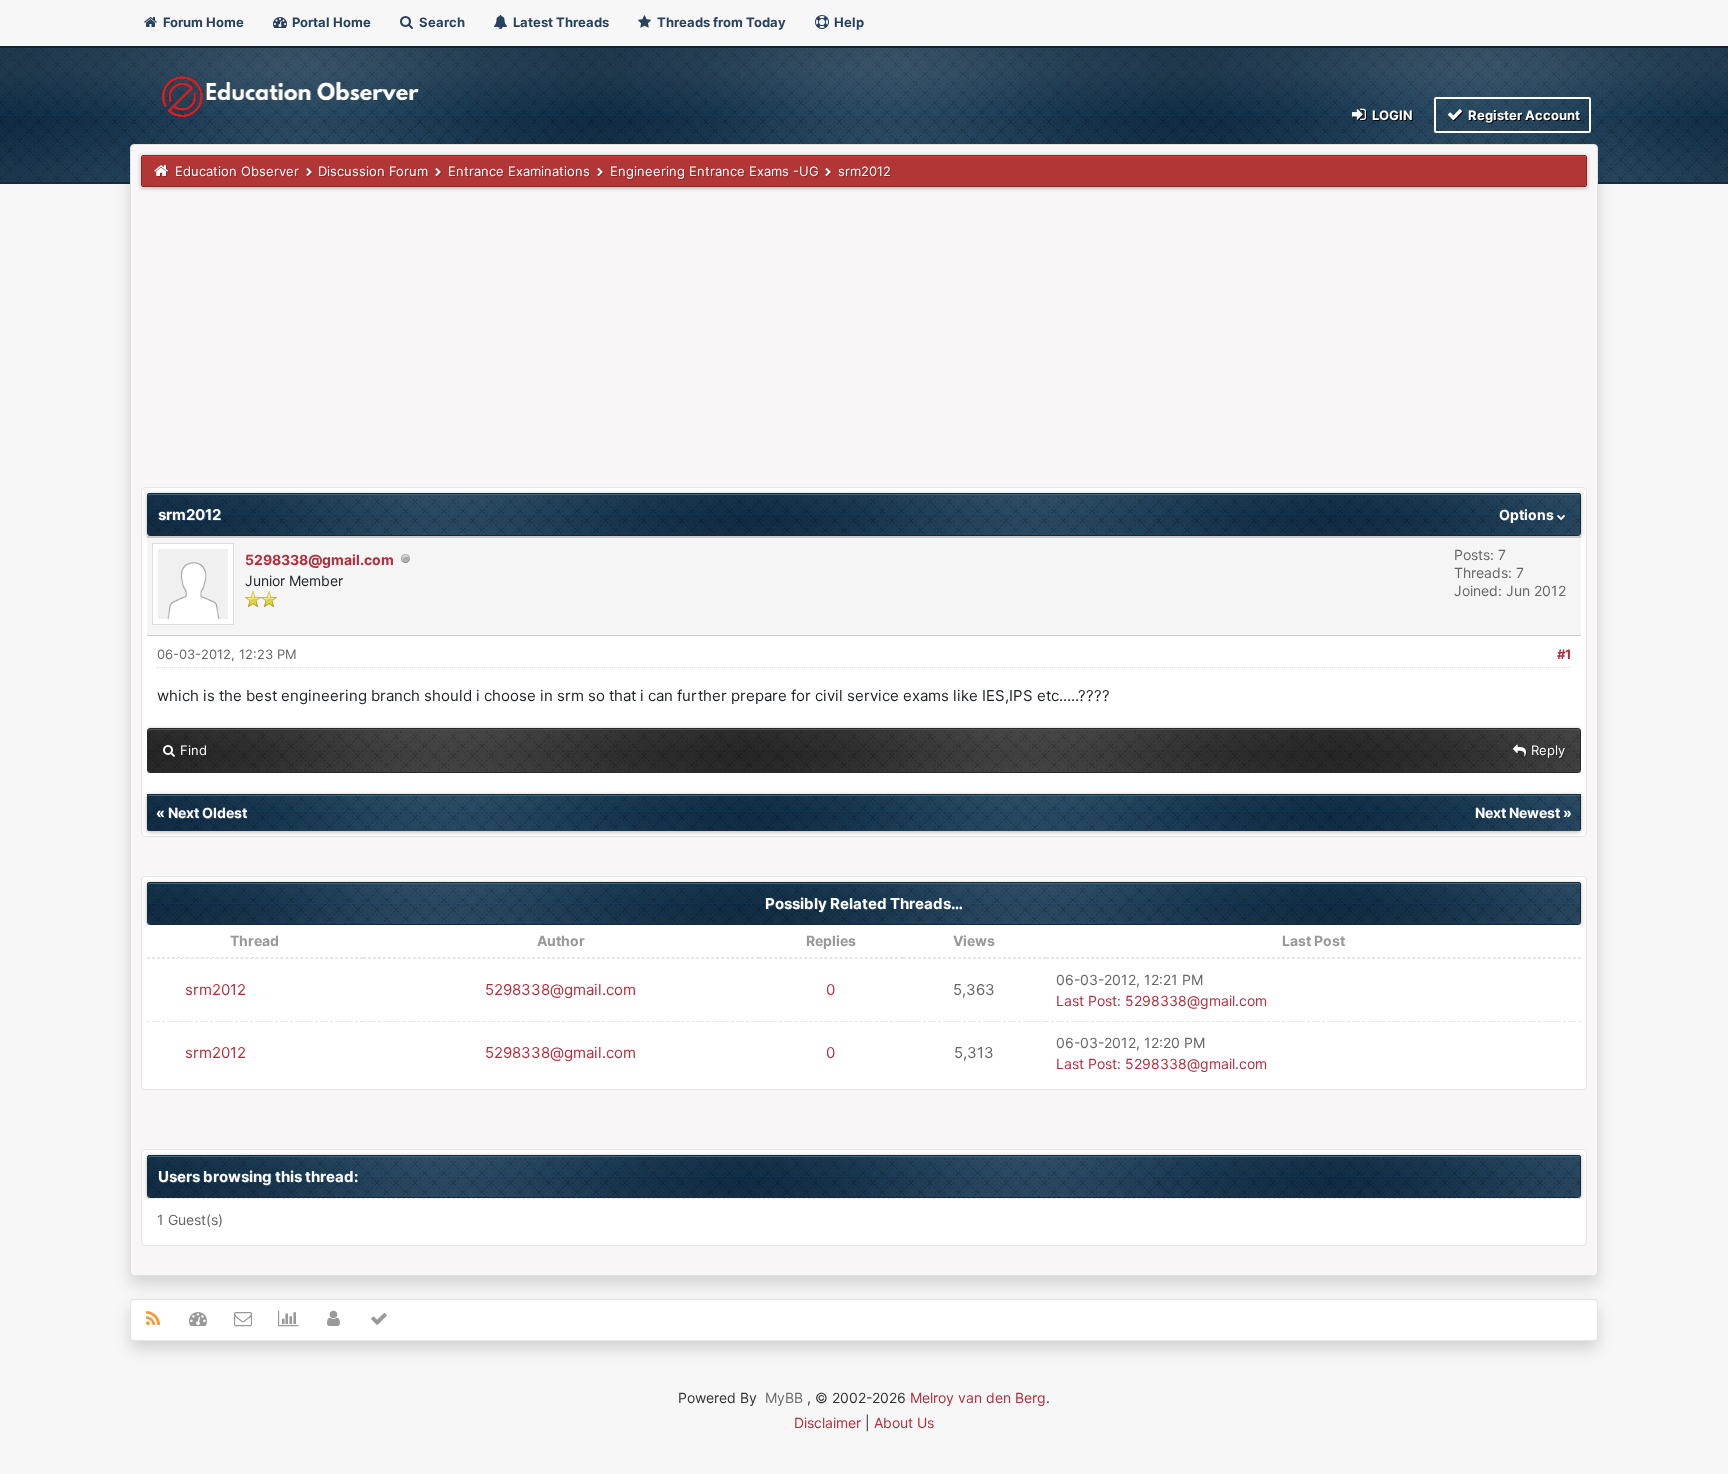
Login (1391, 115)
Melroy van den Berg (978, 1397)
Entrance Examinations (519, 171)
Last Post (1086, 1000)
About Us (904, 1422)
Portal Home (330, 22)
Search (440, 22)
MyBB (784, 1397)
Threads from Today (720, 22)
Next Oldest (207, 812)
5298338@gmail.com (319, 559)
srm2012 (215, 989)
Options (1528, 514)
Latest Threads (559, 22)
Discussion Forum (373, 171)
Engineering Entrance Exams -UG (714, 171)
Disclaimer (827, 1422)
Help (847, 22)
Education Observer (237, 171)
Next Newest (1517, 812)
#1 (1564, 654)
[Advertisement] (741, 347)
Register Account (1522, 115)
